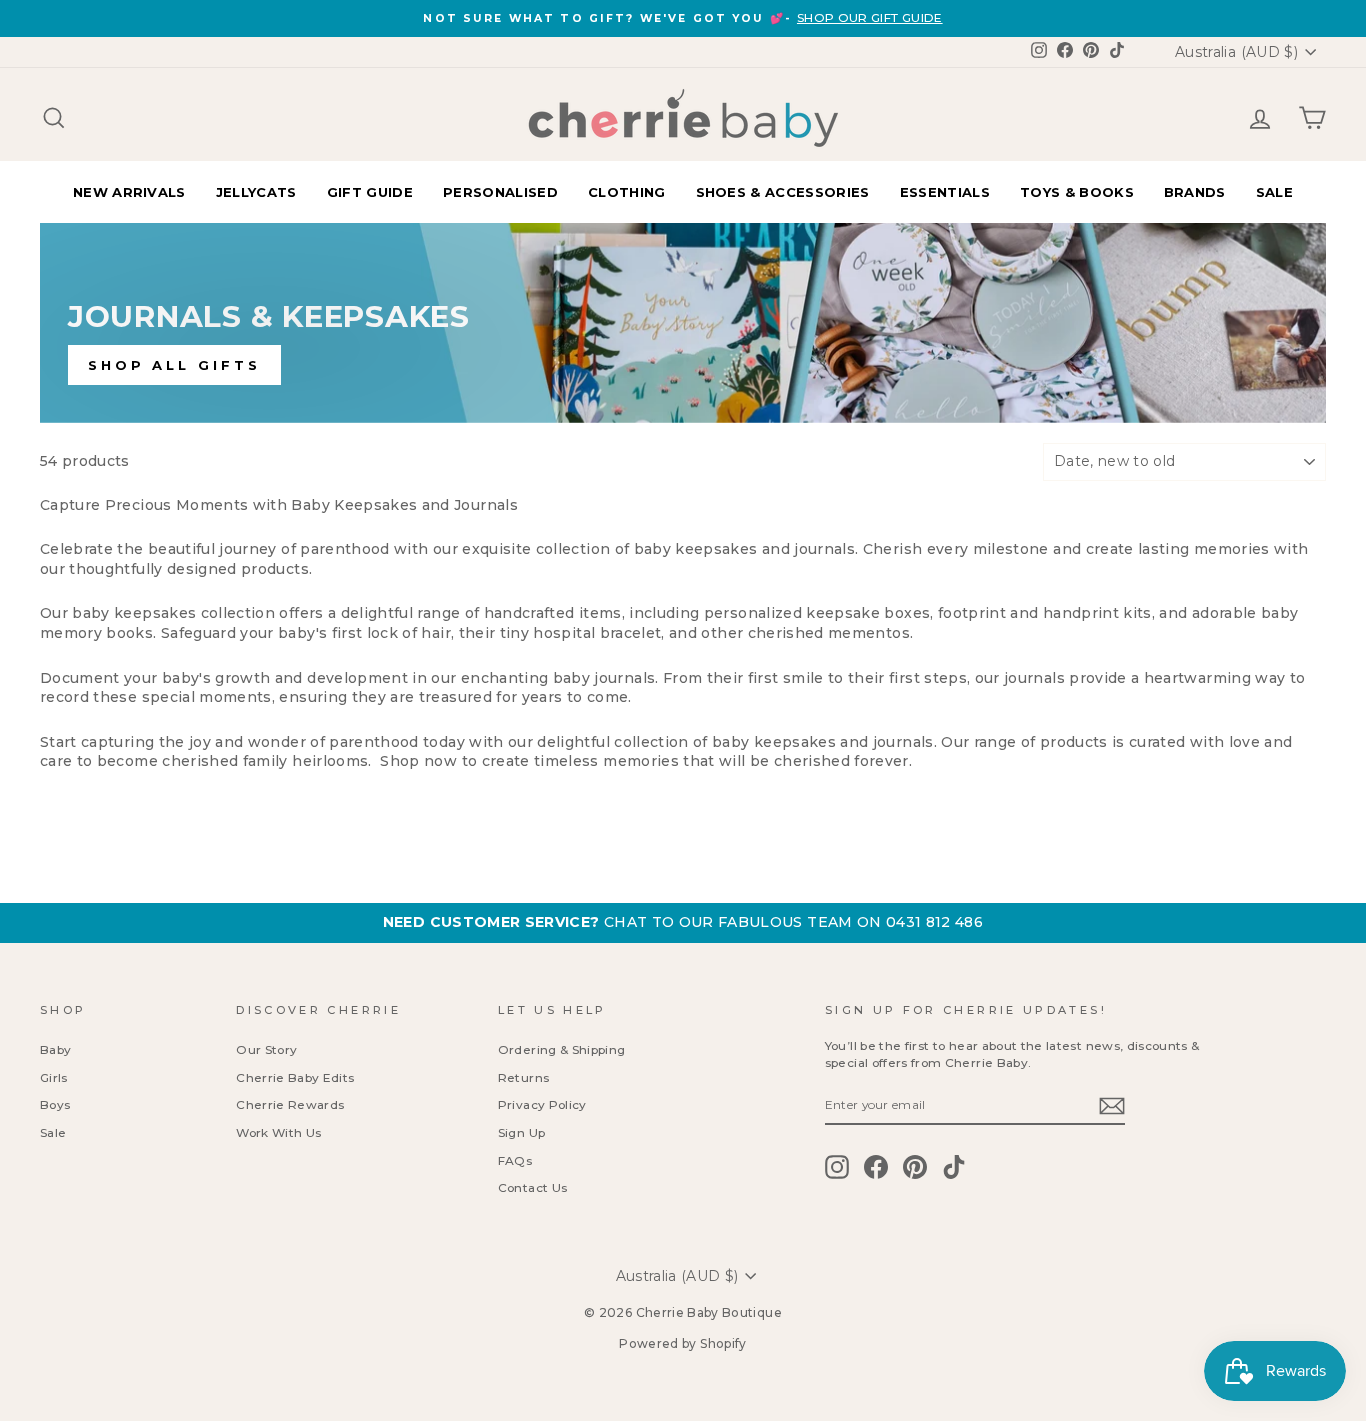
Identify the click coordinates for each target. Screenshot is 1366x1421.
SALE (1274, 192)
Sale (53, 1132)
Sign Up (521, 1132)
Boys (55, 1104)
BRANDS (1195, 192)
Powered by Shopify (682, 1343)
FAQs (515, 1160)
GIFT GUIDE (370, 192)
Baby (55, 1049)
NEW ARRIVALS (129, 192)
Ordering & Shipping (562, 1049)
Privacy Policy (542, 1104)
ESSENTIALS (945, 192)
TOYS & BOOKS (1077, 192)
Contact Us (533, 1187)
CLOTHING (627, 192)
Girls (54, 1077)
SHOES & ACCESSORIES (783, 192)
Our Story (266, 1049)
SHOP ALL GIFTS (174, 365)
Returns (523, 1077)
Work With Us (278, 1132)
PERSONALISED (500, 192)
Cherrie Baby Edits (295, 1077)
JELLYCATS (256, 192)
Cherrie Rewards (290, 1104)
